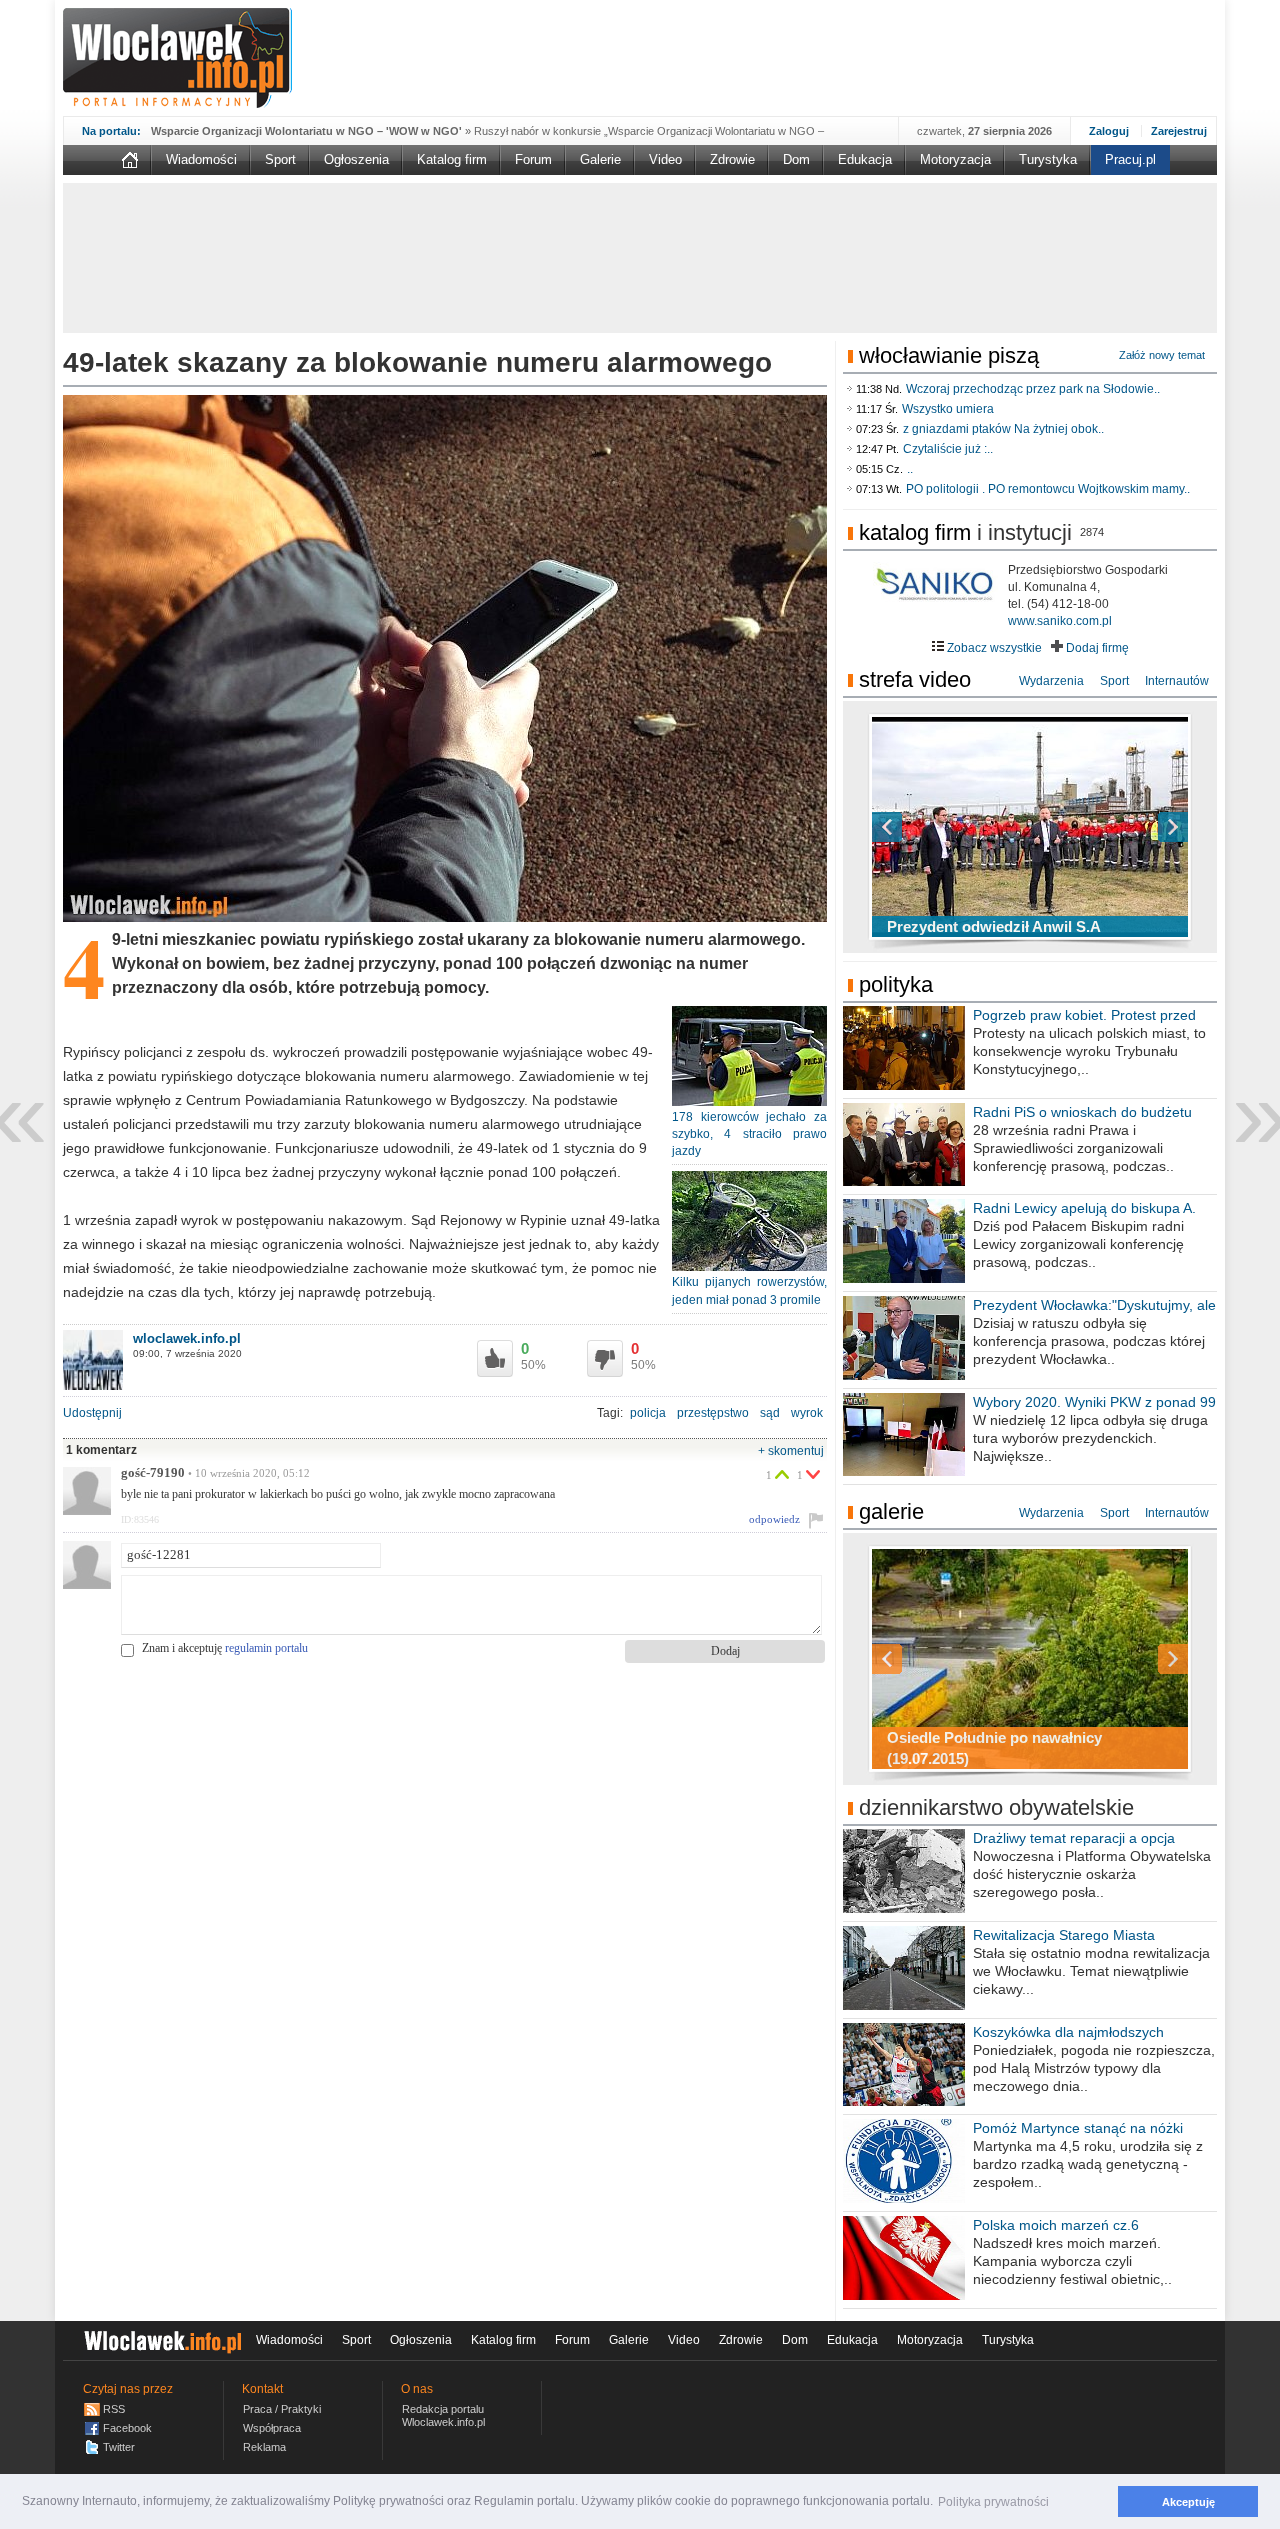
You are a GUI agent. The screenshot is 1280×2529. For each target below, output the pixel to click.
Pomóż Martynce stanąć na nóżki (1078, 2128)
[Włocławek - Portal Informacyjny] (177, 58)
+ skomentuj (791, 1451)
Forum (533, 159)
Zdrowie (732, 159)
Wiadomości (201, 159)
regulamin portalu (266, 1648)
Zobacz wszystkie (993, 648)
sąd (770, 1413)
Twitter (119, 2447)
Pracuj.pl (1130, 159)
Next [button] (1138, 827)
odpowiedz (774, 1519)
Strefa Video (915, 679)
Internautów (1177, 681)
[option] (1030, 827)
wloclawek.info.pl (187, 1338)
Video (665, 159)
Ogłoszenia (356, 159)
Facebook (127, 2428)
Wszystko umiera (948, 409)
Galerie (600, 159)
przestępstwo (713, 1413)
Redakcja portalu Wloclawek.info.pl (443, 2415)
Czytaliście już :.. (948, 449)
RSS (114, 2409)
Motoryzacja (955, 159)
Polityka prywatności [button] (993, 2502)
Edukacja (865, 159)
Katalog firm (452, 159)
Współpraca (272, 2428)
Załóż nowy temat (1162, 355)
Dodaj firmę (1096, 648)
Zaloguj (1109, 131)
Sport (280, 159)
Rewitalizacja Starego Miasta (1064, 1935)
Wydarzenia (1051, 681)
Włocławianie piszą (949, 355)
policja (648, 1413)
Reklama (264, 2447)
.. (910, 469)
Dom (796, 159)
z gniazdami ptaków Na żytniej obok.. (1003, 429)
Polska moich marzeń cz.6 (1056, 2225)
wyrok (807, 1413)
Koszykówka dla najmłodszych (1068, 2032)
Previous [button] (922, 827)
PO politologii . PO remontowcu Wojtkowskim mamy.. (1048, 489)
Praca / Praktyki (282, 2409)
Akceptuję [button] (1188, 2502)
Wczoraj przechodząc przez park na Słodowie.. (1033, 389)
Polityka (896, 984)
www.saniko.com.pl (1060, 621)
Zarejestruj (1179, 131)
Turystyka (1048, 159)
